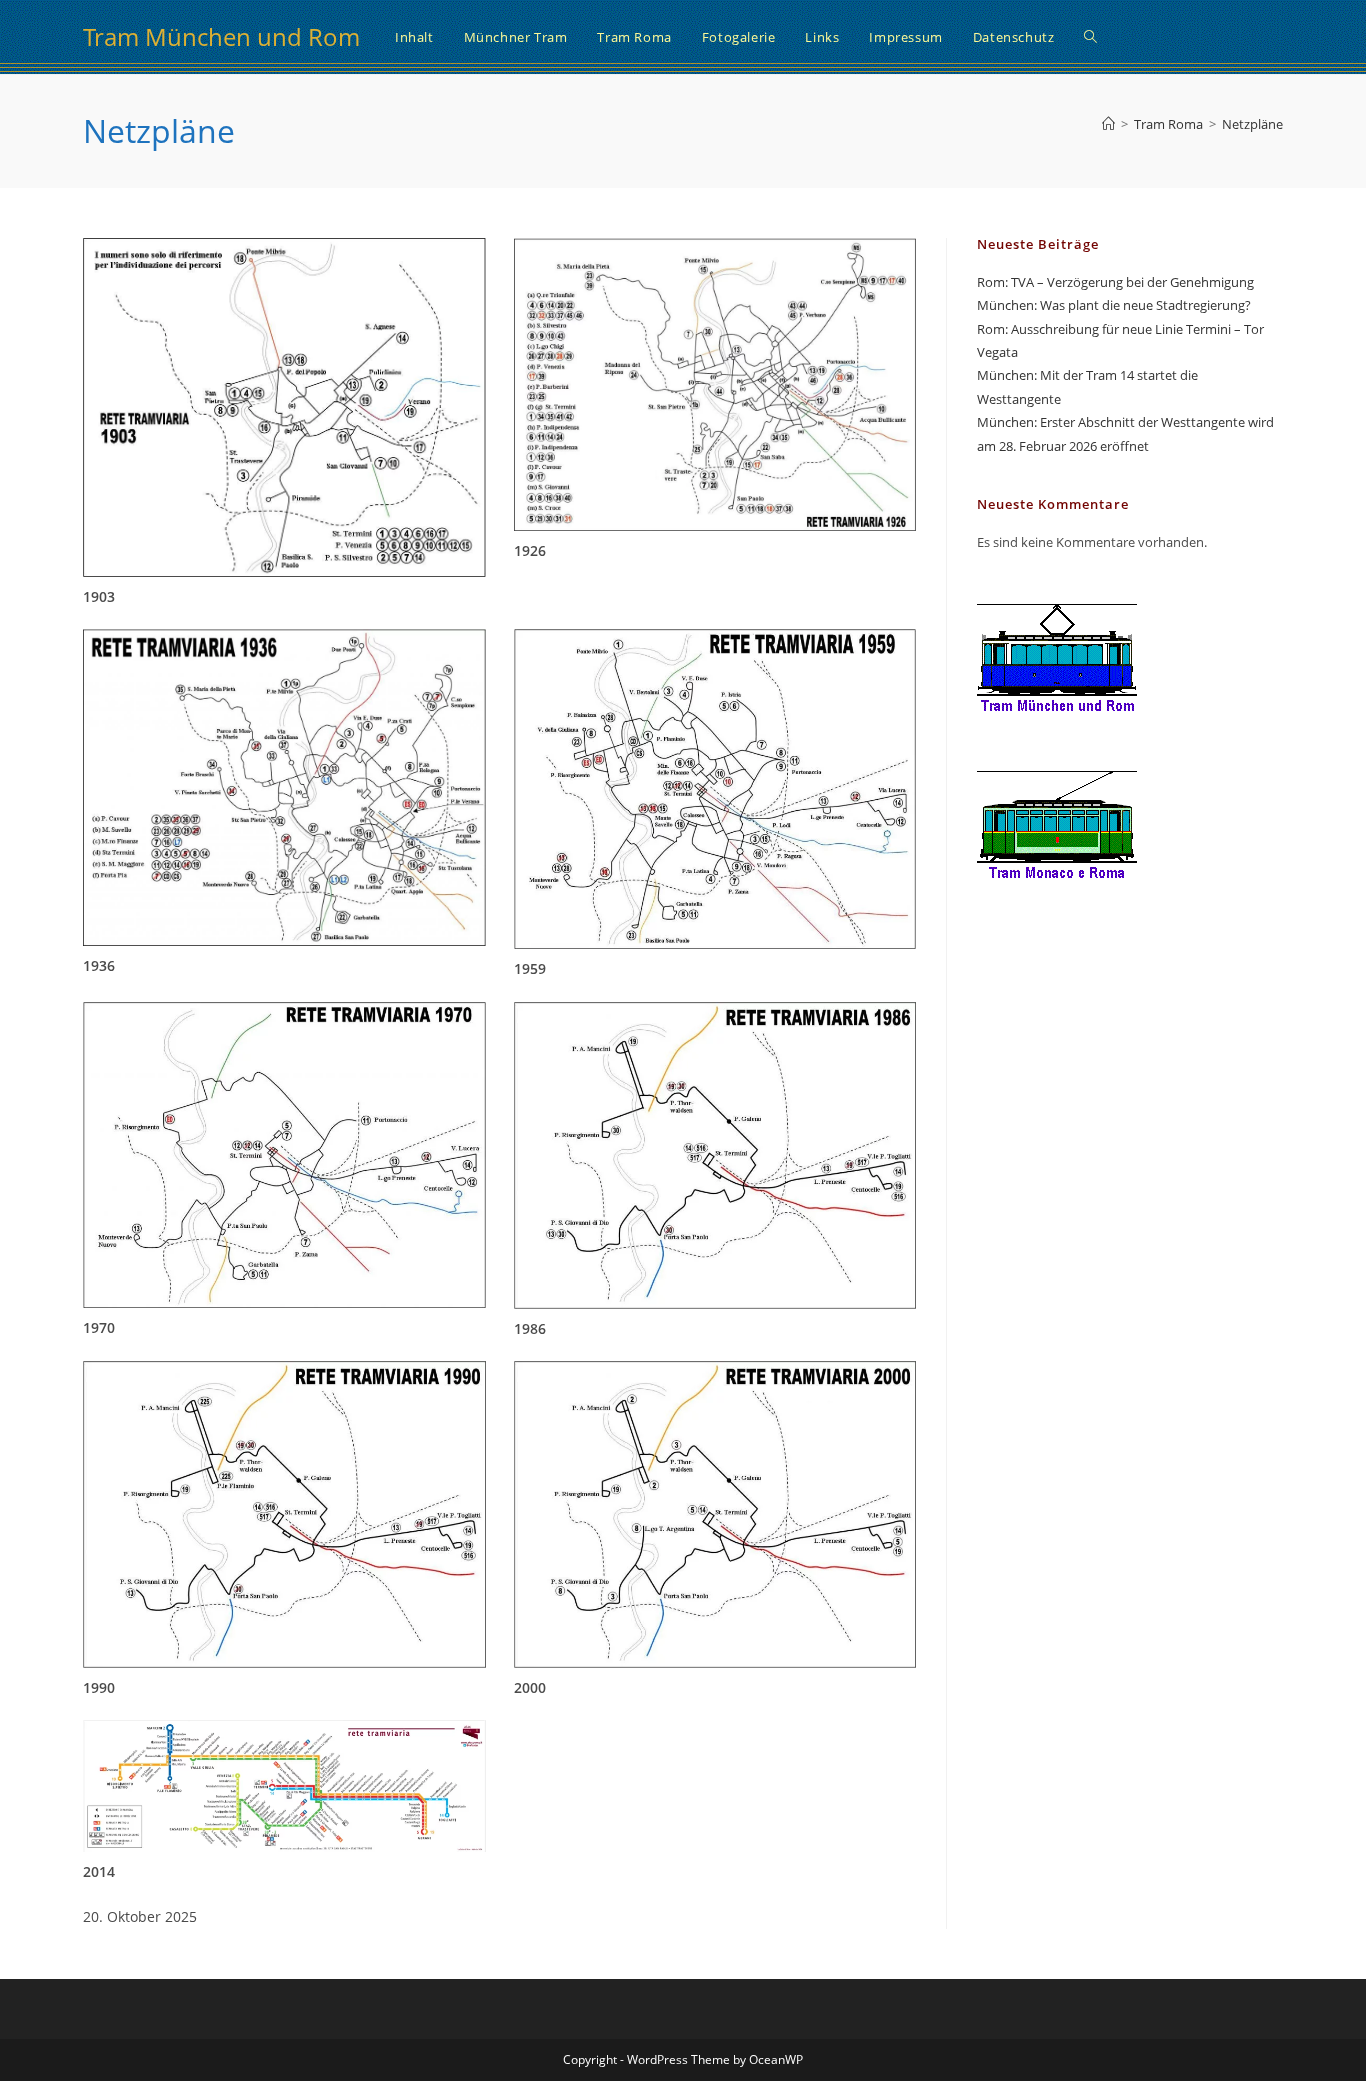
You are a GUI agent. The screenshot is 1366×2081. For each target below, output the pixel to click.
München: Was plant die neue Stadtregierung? (1114, 305)
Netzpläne (1252, 124)
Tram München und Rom (221, 36)
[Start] (1108, 124)
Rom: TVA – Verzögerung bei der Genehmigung (1115, 282)
